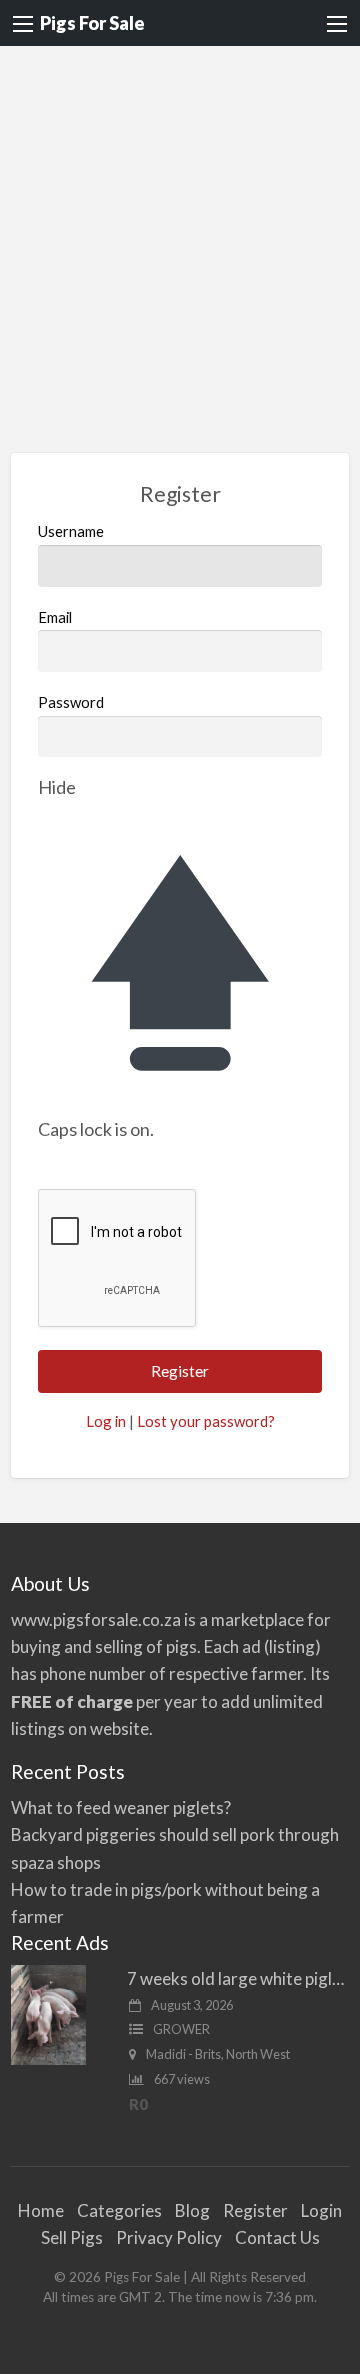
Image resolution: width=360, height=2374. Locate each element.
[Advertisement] (180, 236)
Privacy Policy (169, 2237)
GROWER (181, 2029)
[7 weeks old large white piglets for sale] (48, 2013)
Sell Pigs (72, 2237)
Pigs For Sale (92, 23)
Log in (106, 1421)
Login (321, 2210)
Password (71, 702)
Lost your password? (206, 1421)
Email (55, 617)
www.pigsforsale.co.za (96, 1619)
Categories (119, 2210)
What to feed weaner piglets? (121, 1807)
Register (255, 2210)
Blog (192, 2210)
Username (71, 531)
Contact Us (277, 2237)
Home (41, 2210)
